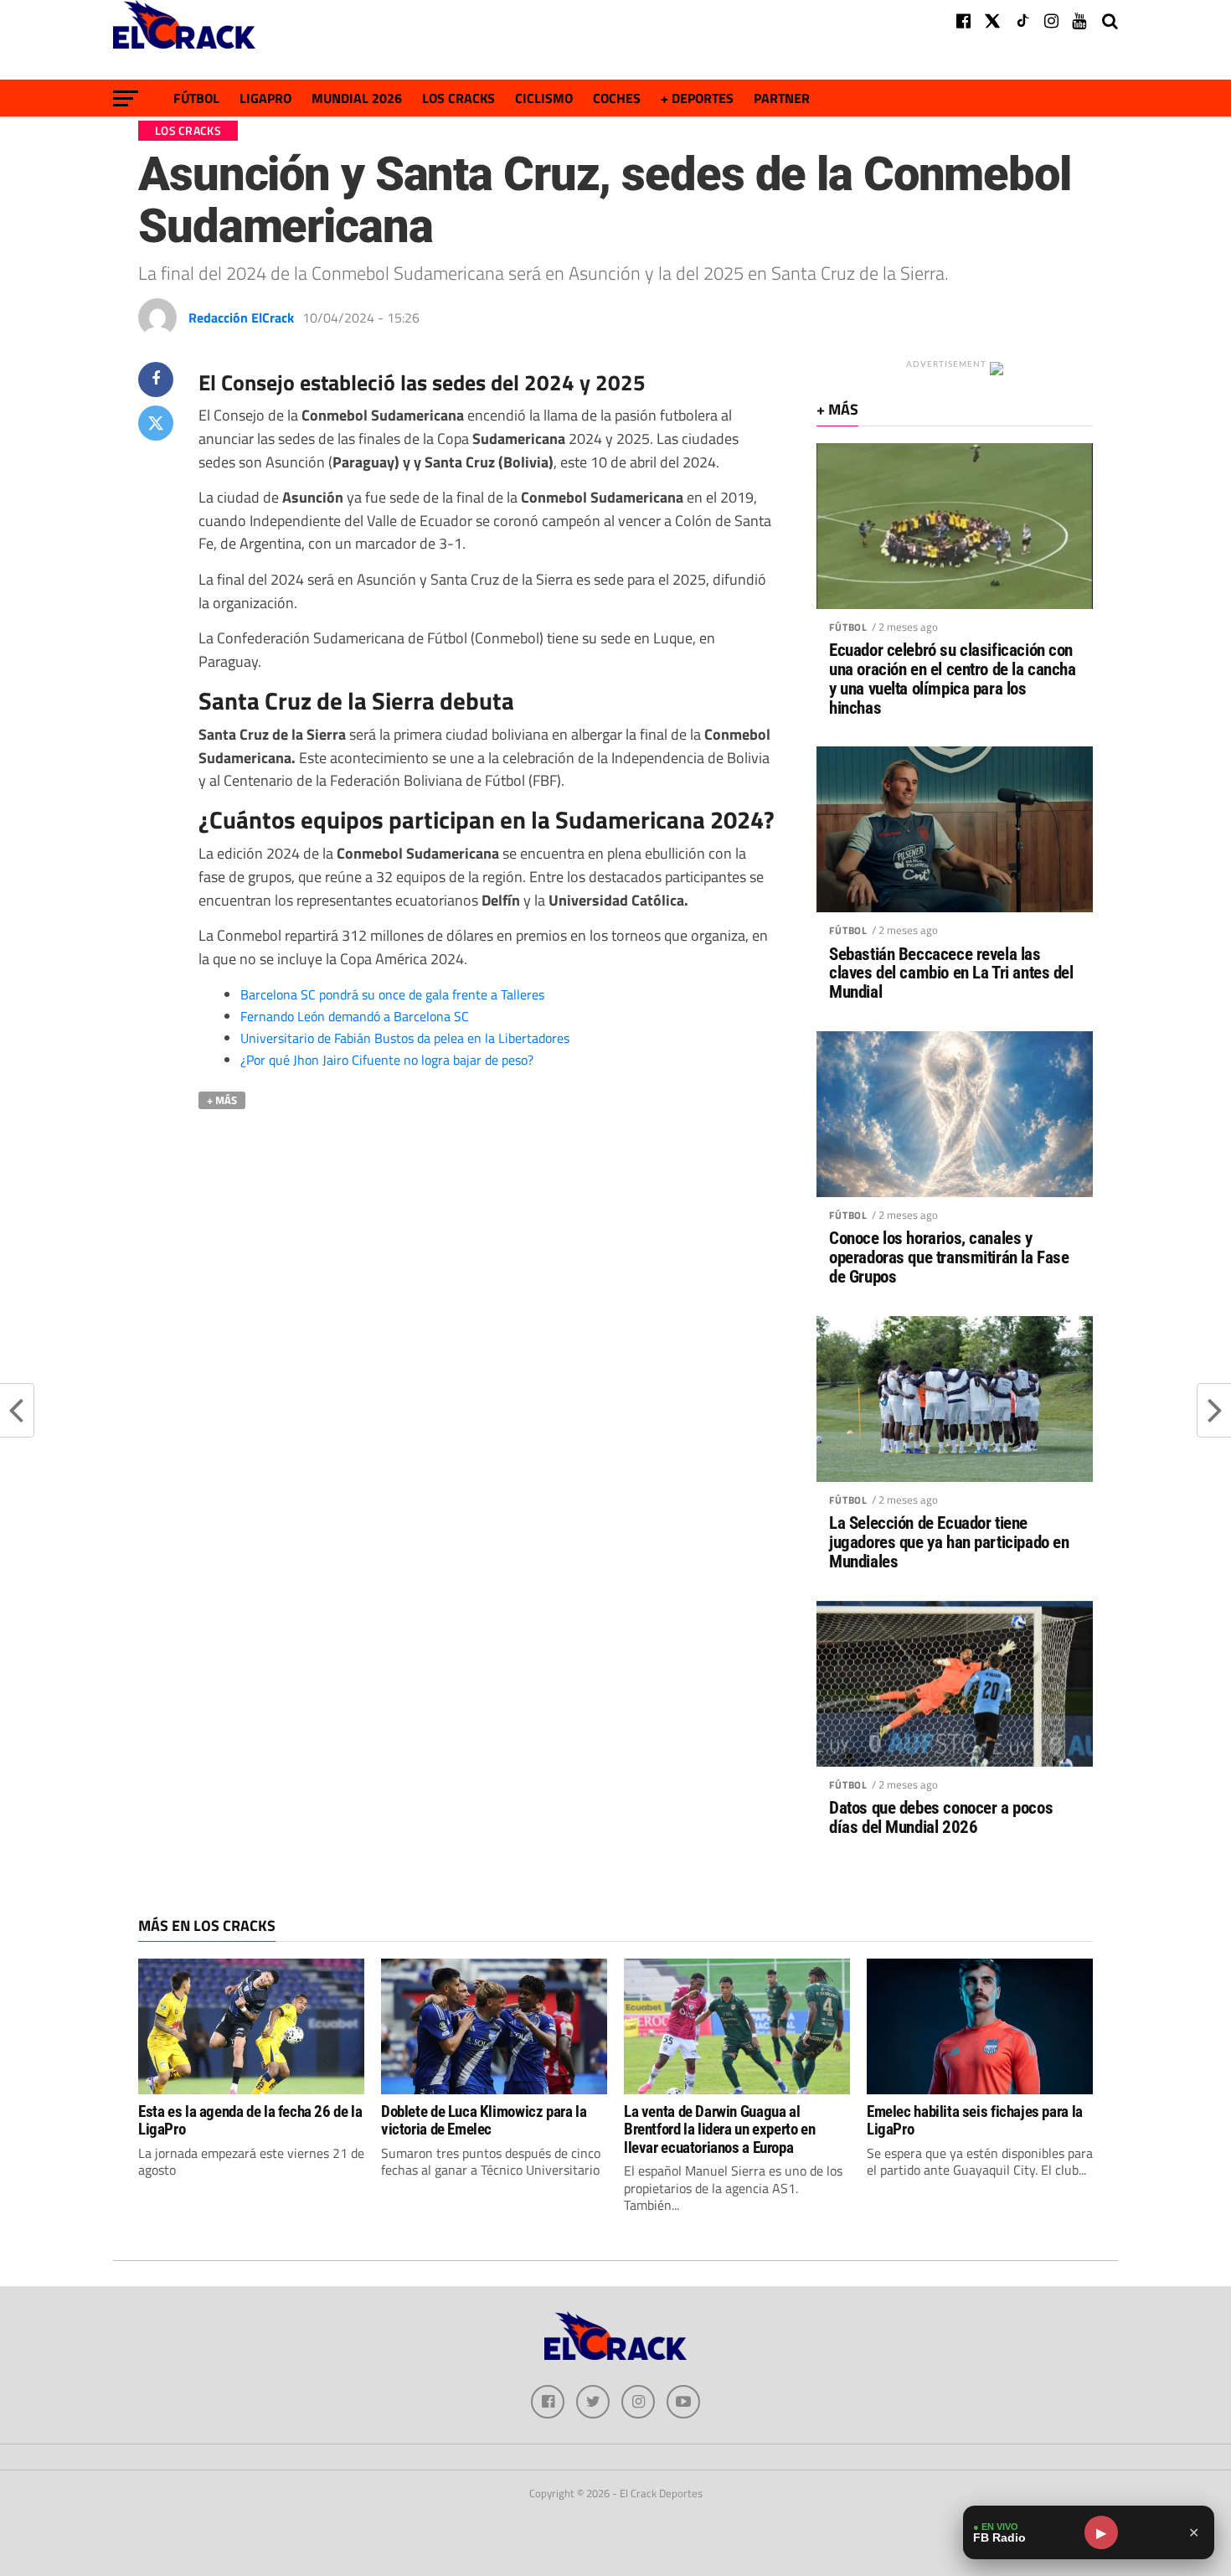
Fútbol (196, 98)
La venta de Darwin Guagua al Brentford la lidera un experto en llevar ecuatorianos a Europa (719, 2129)
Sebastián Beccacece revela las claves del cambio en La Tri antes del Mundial (951, 974)
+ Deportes (697, 98)
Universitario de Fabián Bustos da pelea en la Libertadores (405, 1038)
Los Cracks (458, 98)
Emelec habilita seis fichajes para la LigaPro (975, 2120)
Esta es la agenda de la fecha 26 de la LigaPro (250, 2120)
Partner (782, 98)
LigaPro (265, 98)
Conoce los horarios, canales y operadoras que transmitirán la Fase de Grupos (949, 1258)
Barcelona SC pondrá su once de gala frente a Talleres (392, 994)
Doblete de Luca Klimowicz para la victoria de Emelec (484, 2120)
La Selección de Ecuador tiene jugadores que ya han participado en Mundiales (949, 1543)
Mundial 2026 (357, 98)
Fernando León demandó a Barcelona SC (355, 1016)
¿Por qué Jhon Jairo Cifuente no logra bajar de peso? (387, 1060)
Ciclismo (544, 98)
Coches (617, 98)
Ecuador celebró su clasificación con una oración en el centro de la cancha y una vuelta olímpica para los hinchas (953, 679)
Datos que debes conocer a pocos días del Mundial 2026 (941, 1818)
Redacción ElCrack (241, 317)
